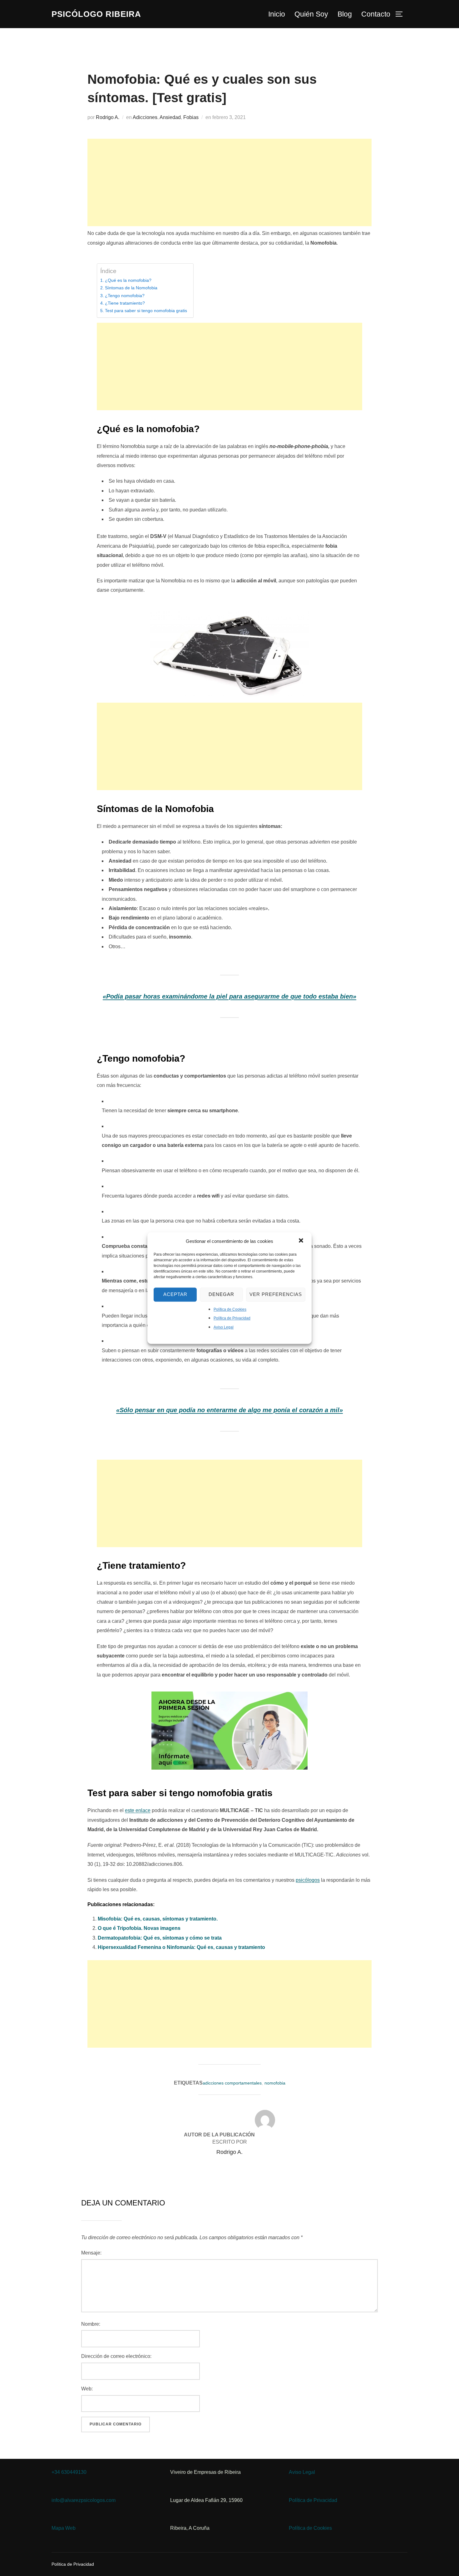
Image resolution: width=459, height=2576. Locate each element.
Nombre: (91, 2324)
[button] (302, 1241)
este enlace (138, 1810)
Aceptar (175, 1294)
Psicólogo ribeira (96, 14)
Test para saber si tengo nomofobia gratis (146, 311)
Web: (87, 2389)
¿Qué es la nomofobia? (128, 280)
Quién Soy (311, 14)
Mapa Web (64, 2528)
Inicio (277, 14)
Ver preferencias (276, 1294)
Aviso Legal (224, 1327)
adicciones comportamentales (232, 2083)
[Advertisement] (230, 182)
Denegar (221, 1294)
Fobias (191, 117)
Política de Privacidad (232, 1318)
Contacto (376, 14)
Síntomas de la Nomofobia (131, 288)
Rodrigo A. (108, 117)
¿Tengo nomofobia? (125, 296)
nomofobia (275, 2083)
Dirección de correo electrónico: (116, 2356)
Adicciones (145, 117)
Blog (345, 14)
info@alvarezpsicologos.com (84, 2500)
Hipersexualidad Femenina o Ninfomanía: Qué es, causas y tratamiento (181, 1947)
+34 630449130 (69, 2472)
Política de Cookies (230, 1309)
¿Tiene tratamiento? (125, 303)
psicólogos (308, 1880)
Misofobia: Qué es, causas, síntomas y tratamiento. (158, 1919)
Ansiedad (170, 117)
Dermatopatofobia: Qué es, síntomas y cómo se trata (160, 1938)
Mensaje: (91, 2253)
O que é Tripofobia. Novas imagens (139, 1928)
